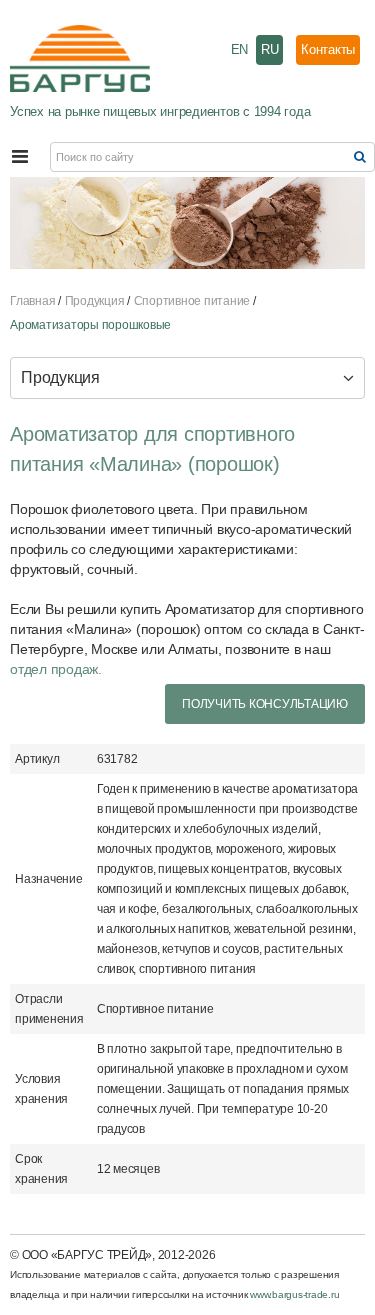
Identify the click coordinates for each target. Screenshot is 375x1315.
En (240, 49)
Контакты (328, 49)
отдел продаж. (56, 669)
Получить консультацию (265, 704)
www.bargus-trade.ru (294, 1294)
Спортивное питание (192, 301)
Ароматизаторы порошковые (90, 325)
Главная (32, 301)
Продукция (95, 301)
